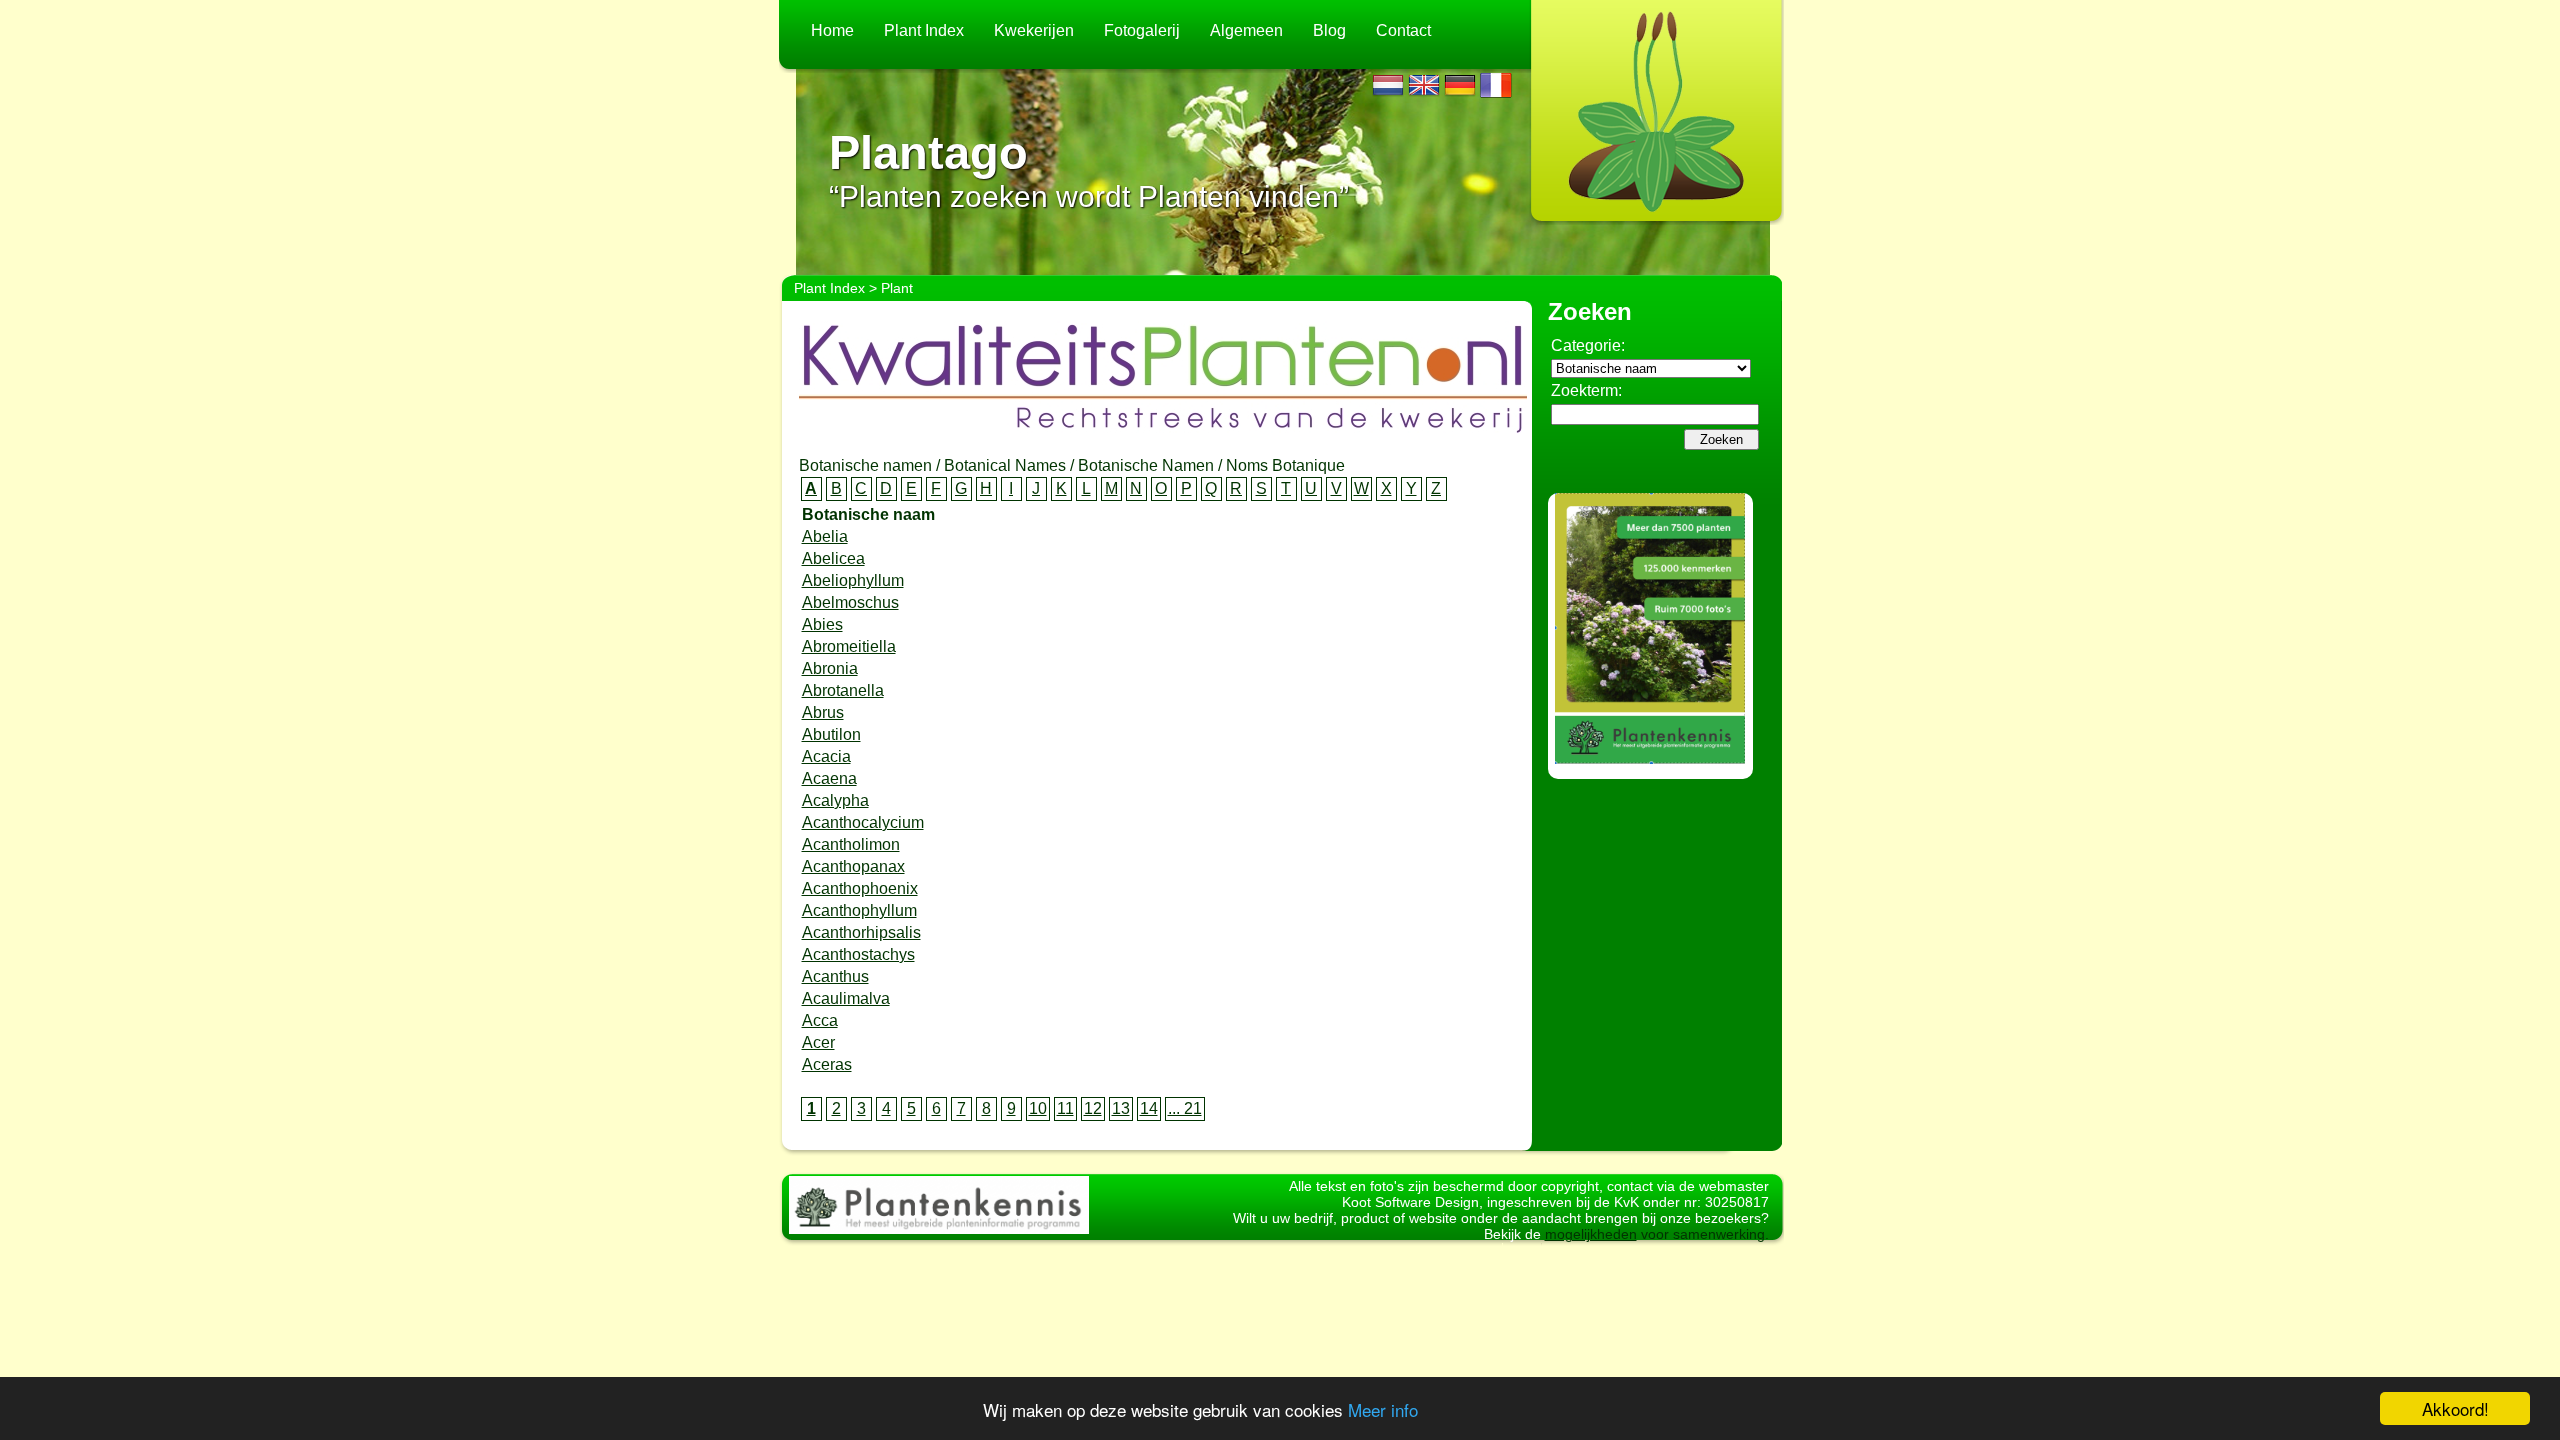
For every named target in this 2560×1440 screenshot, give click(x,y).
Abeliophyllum (853, 580)
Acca (820, 1020)
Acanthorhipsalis (861, 932)
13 (1121, 1108)
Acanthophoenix (860, 888)
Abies (822, 624)
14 (1149, 1108)
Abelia (825, 536)
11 (1065, 1108)
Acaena (829, 778)
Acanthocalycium (863, 822)
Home (832, 30)
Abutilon (831, 734)
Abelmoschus (850, 602)
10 (1038, 1108)
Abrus (823, 712)
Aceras (827, 1064)
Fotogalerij (1142, 30)
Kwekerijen (1034, 30)
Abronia (830, 668)
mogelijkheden (1591, 1234)
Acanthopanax (853, 866)
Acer (818, 1042)
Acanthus (835, 976)
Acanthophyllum (859, 910)
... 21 (1185, 1108)
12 (1093, 1108)
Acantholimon (851, 844)
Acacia (826, 756)
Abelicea (833, 558)
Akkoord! (2455, 1408)
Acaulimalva (846, 998)
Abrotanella (843, 690)
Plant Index (924, 30)
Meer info (1383, 1409)
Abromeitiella (849, 646)
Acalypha (835, 800)
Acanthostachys (858, 954)
